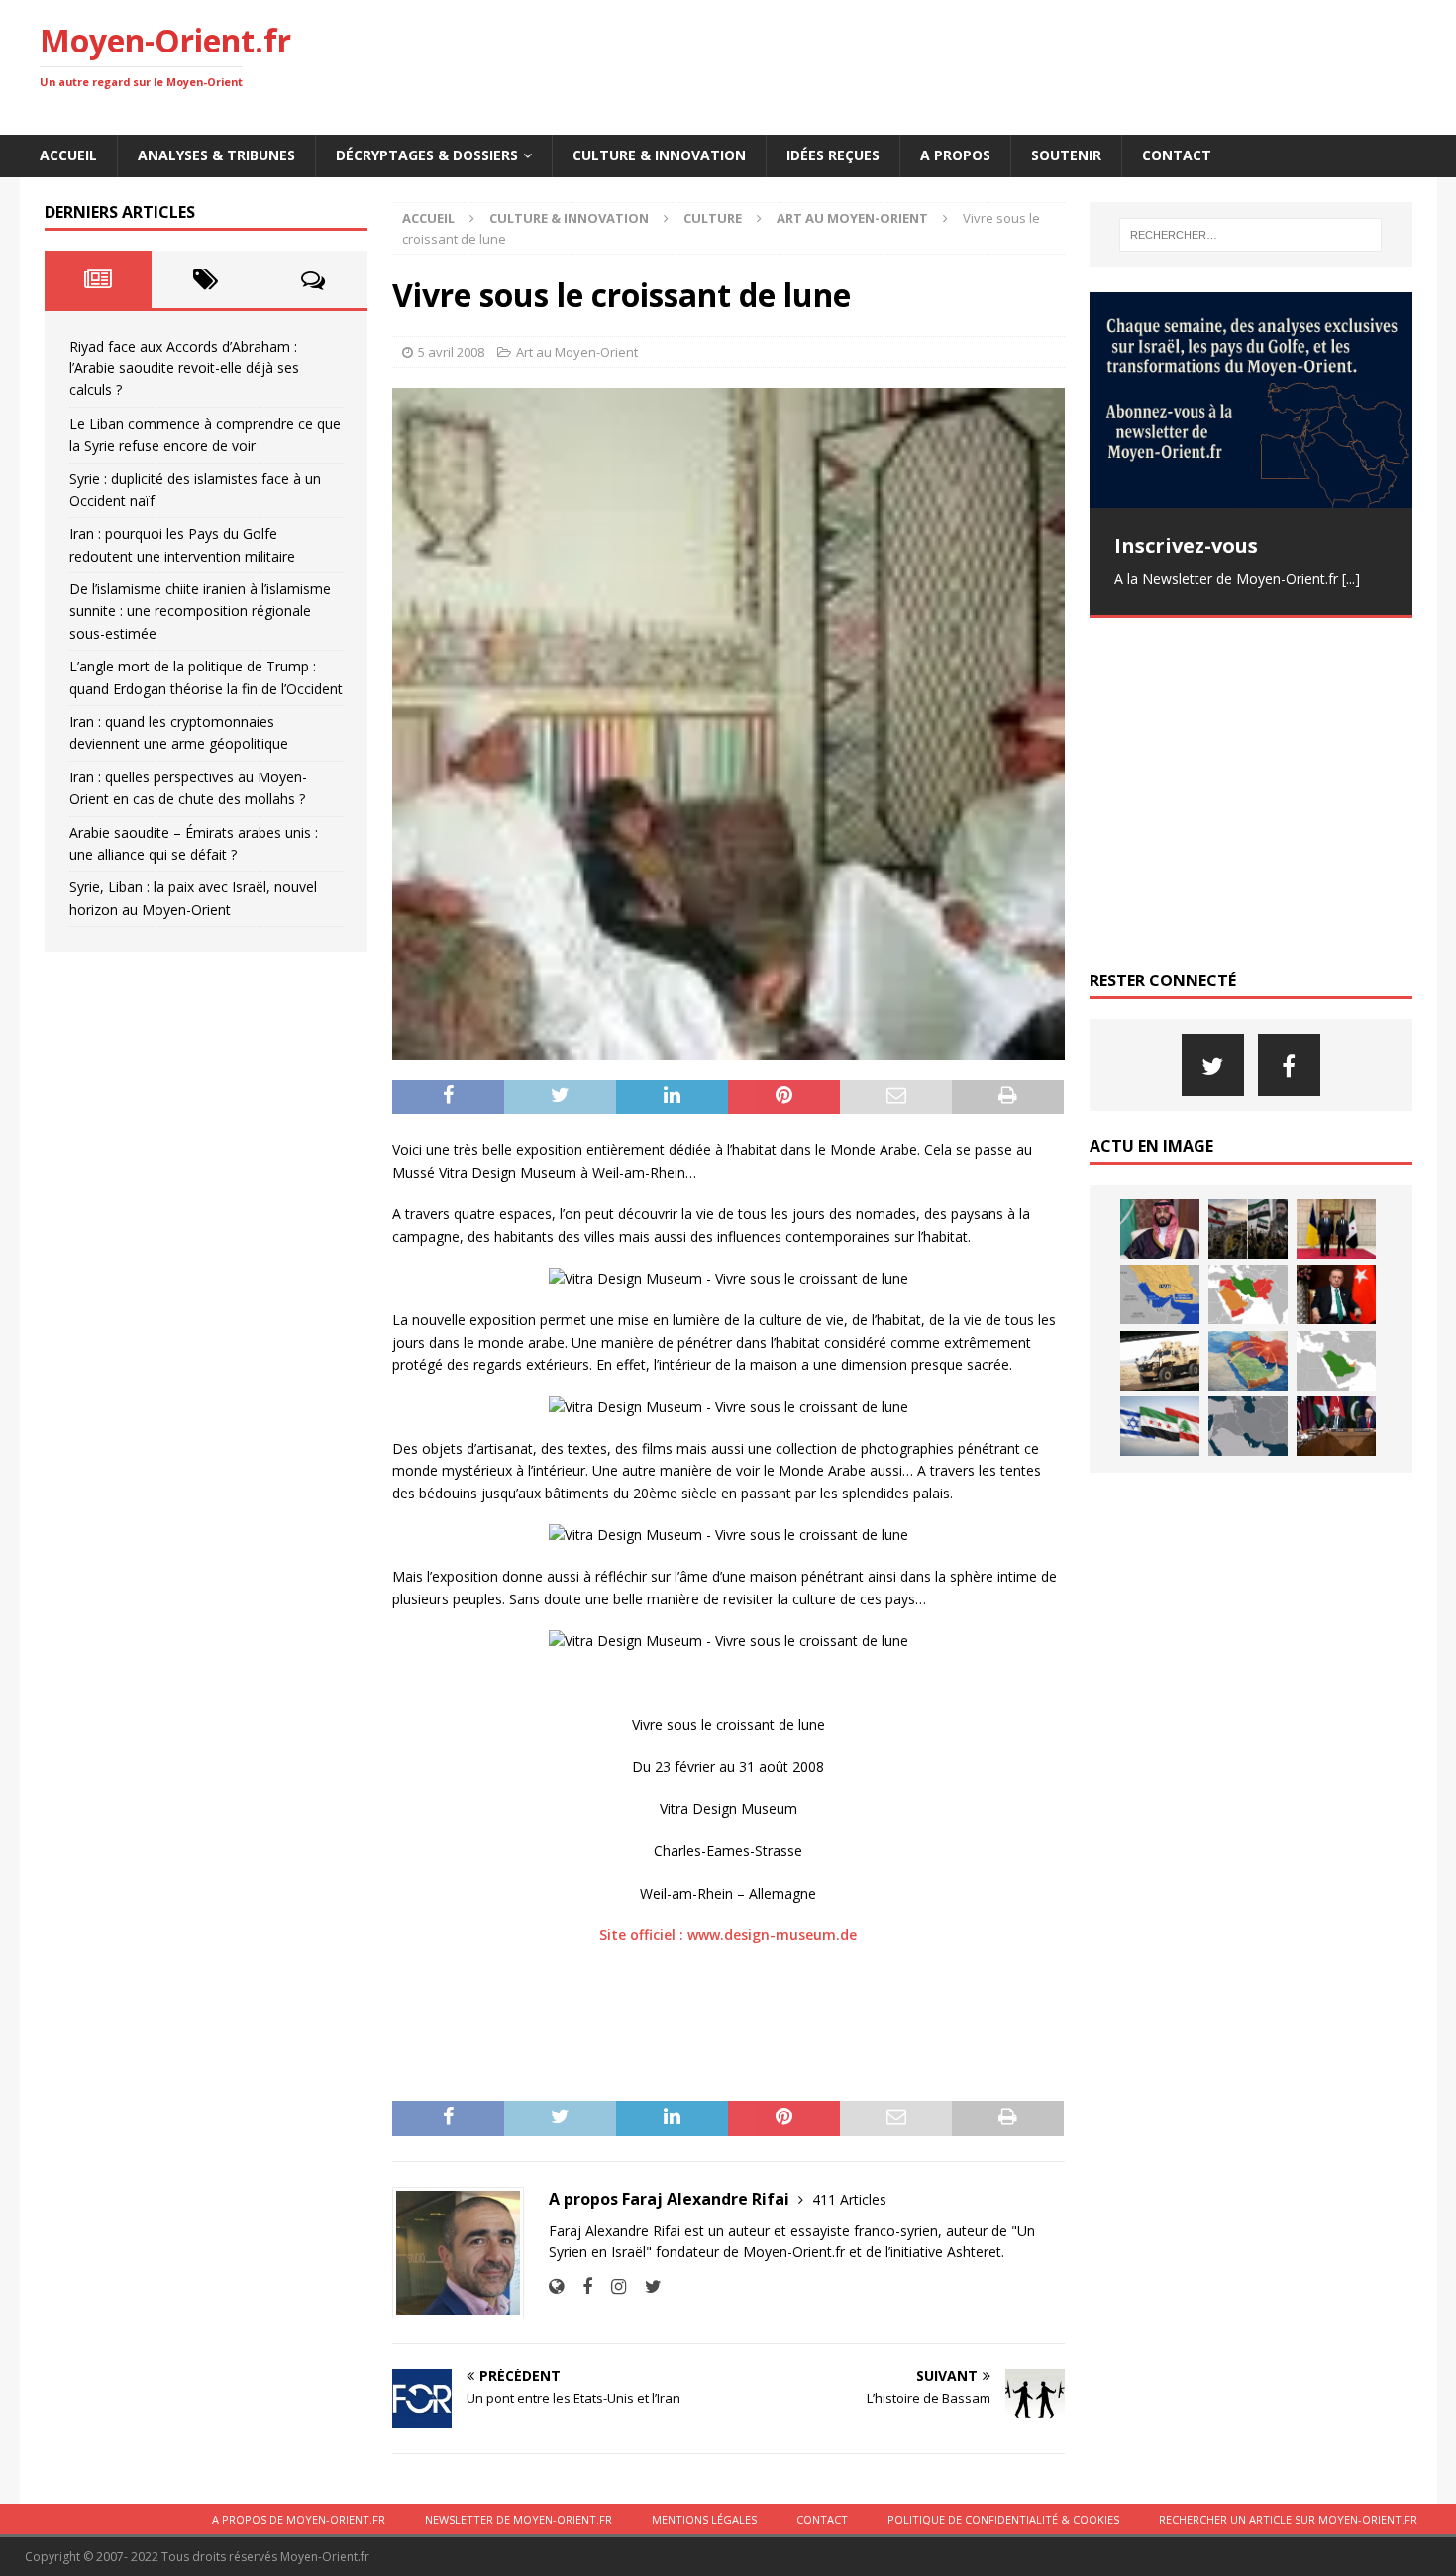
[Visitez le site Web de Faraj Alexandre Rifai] (556, 2286)
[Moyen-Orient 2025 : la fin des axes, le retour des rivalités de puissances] (1248, 1426)
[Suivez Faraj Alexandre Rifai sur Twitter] (646, 2286)
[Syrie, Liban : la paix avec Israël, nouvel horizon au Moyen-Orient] (1160, 1426)
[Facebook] (1289, 1065)
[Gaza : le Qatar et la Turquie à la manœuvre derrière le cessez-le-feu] (1336, 1426)
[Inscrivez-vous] (1251, 400)
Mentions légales (704, 2519)
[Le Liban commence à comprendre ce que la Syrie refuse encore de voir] (1248, 1229)
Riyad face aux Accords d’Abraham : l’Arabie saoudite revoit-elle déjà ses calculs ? (184, 368)
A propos (955, 155)
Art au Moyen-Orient (577, 352)
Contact (1177, 155)
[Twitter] (1213, 1065)
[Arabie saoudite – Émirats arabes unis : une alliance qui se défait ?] (1336, 1361)
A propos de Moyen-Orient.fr (299, 2519)
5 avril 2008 (451, 352)
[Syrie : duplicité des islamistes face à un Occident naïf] (1336, 1229)
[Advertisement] (1056, 64)
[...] (1351, 579)
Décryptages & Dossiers (427, 155)
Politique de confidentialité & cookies (1003, 2519)
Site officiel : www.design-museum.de (728, 1935)
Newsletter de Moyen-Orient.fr (519, 2519)
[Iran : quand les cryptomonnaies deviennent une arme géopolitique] (1160, 1361)
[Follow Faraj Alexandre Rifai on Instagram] (611, 2286)
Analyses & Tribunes (216, 155)
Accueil (68, 155)
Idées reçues (833, 155)
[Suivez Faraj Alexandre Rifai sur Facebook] (580, 2286)
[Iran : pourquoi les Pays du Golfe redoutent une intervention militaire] (1160, 1294)
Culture (713, 218)
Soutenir (1066, 155)
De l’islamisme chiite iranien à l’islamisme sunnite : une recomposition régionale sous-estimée (200, 611)
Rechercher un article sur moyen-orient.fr (1288, 2519)
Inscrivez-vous (1186, 545)
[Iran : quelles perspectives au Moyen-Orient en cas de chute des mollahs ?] (1248, 1361)
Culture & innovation (659, 155)
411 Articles (849, 2199)
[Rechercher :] (1250, 235)
